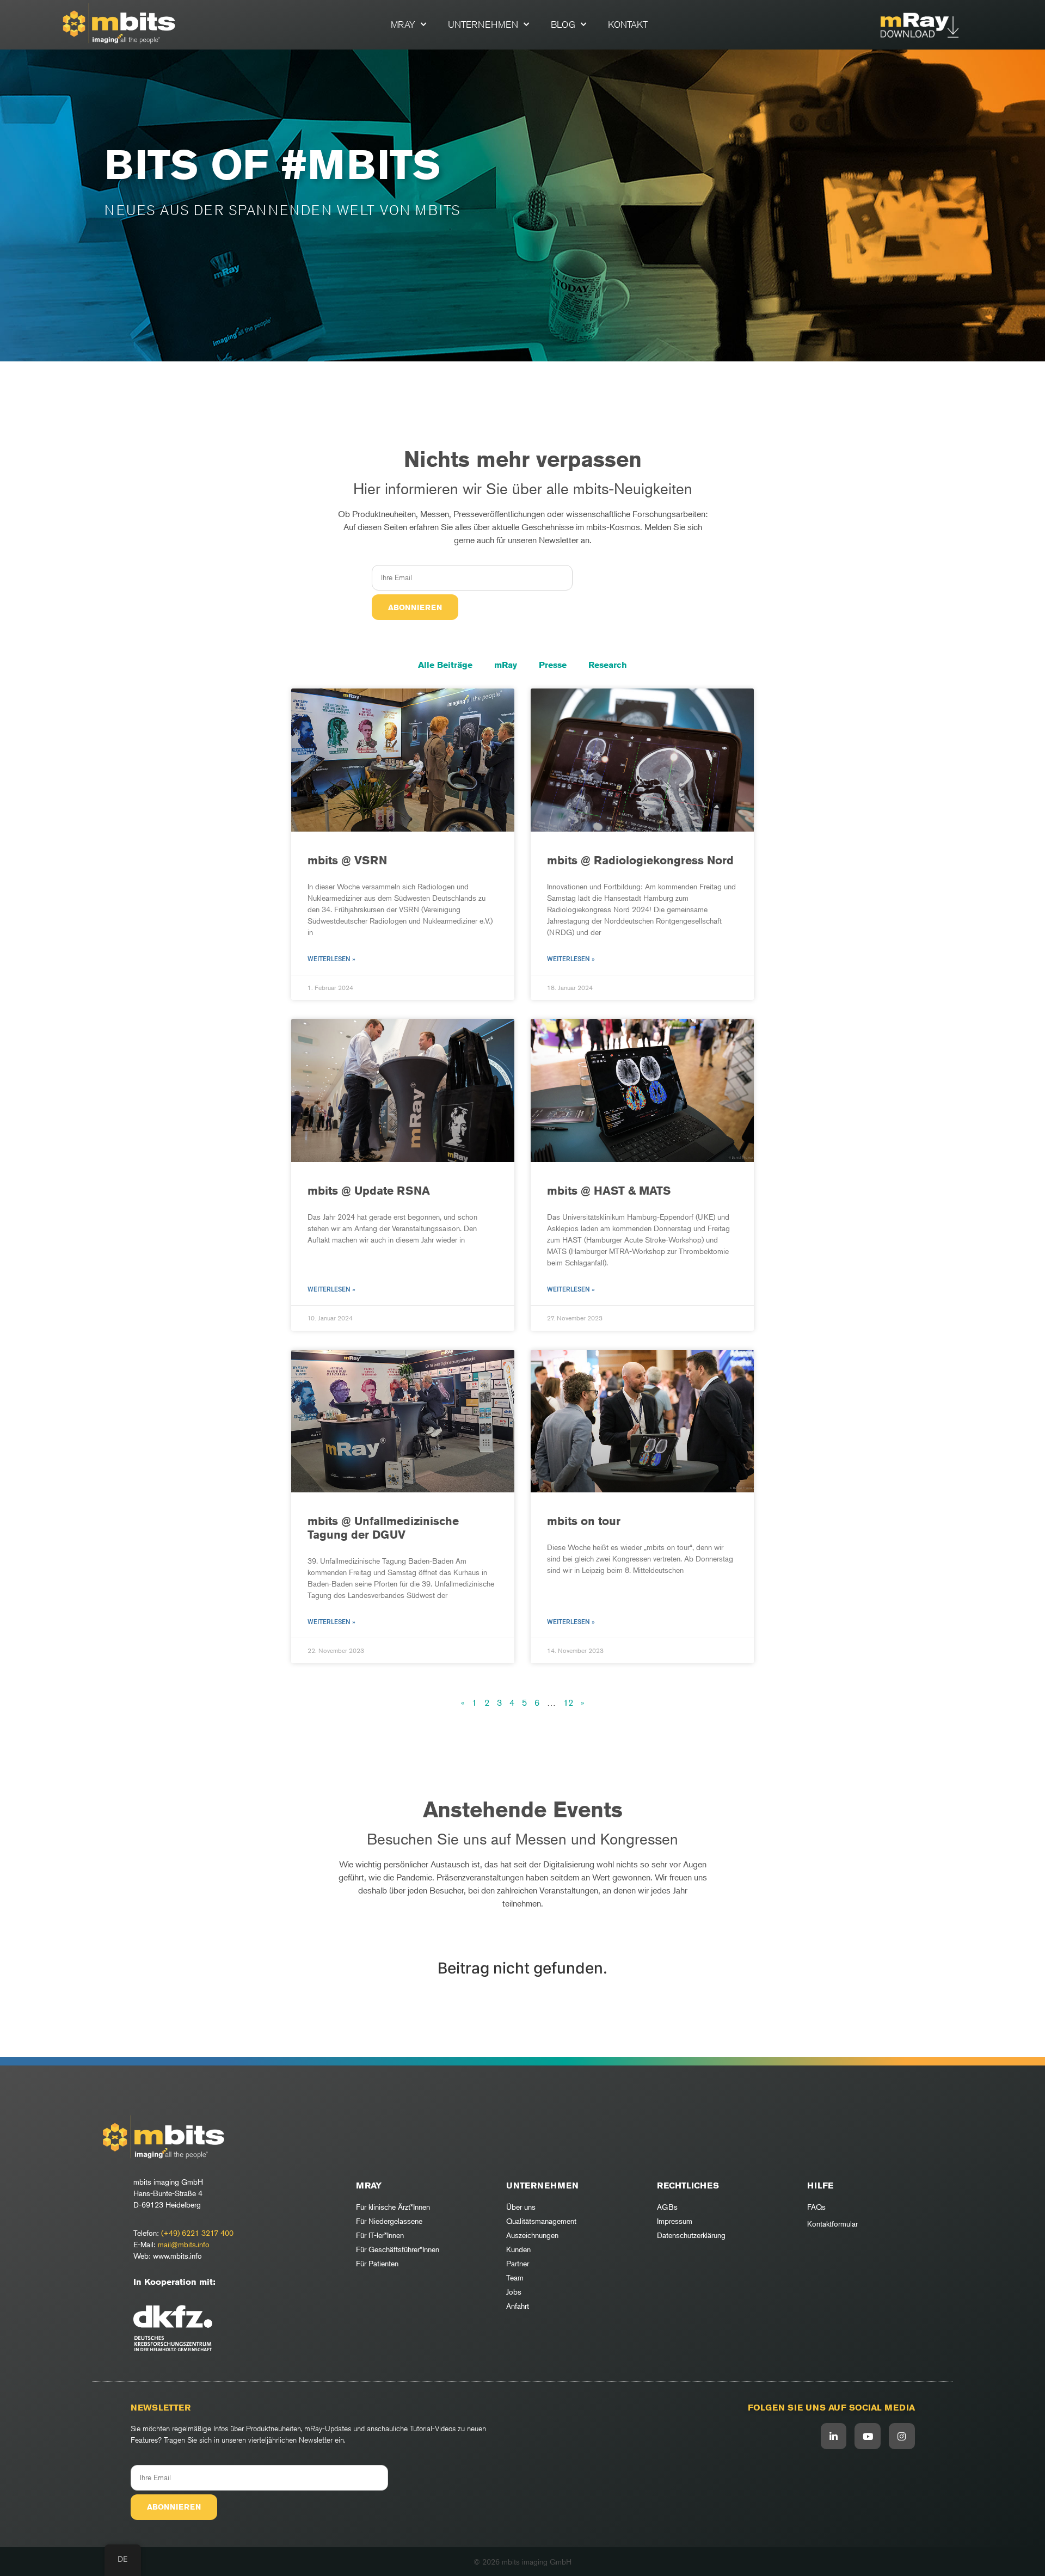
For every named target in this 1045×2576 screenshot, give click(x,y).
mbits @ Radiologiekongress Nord (640, 860)
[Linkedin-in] (834, 2436)
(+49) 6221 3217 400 (197, 2233)
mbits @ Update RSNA (369, 1191)
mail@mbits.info (184, 2244)
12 (568, 1702)
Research (608, 665)
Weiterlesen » (331, 959)
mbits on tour (584, 1521)
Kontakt (628, 24)
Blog (563, 24)
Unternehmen (483, 24)
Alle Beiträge (445, 665)
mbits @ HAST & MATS (609, 1191)
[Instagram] (902, 2436)
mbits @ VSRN (347, 860)
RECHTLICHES (688, 2185)
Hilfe (820, 2185)
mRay (403, 24)
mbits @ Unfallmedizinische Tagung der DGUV (383, 1528)
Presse (553, 665)
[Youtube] (868, 2436)
